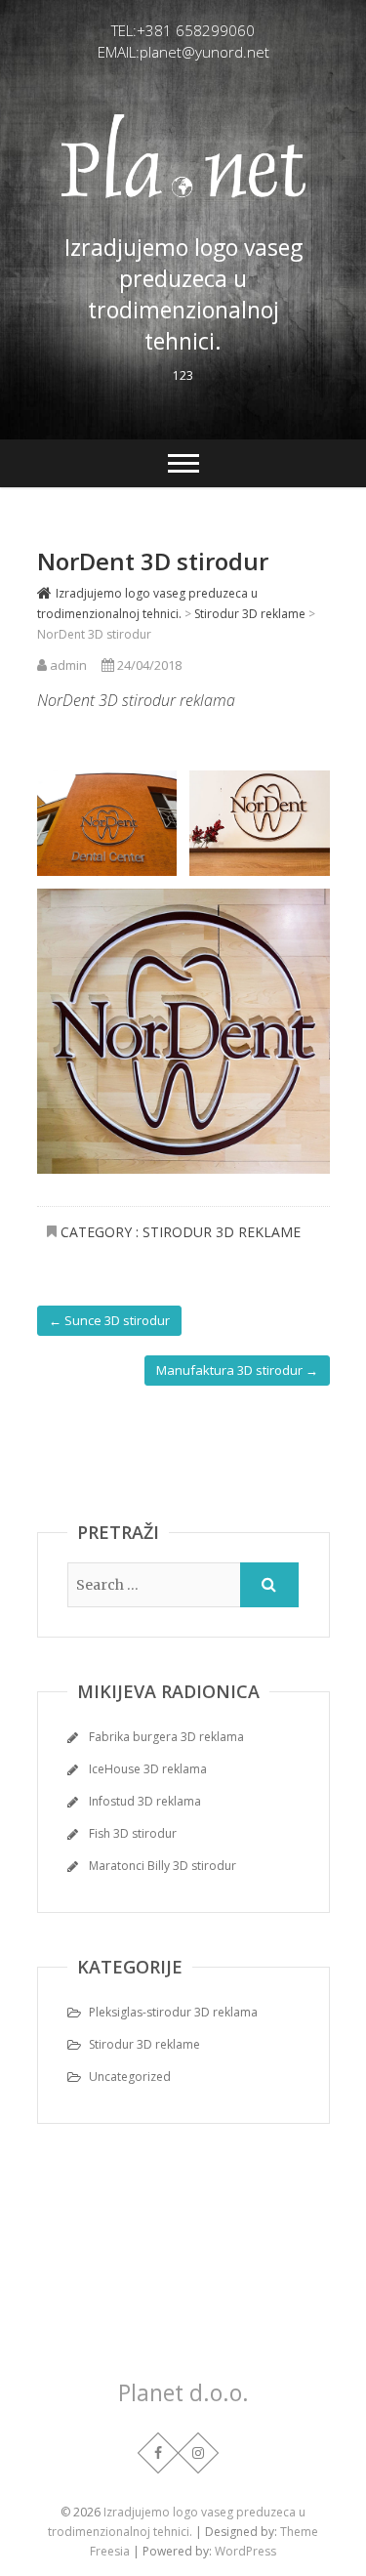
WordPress (245, 2551)
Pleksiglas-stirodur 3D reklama (173, 2012)
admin (67, 665)
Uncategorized (130, 2077)
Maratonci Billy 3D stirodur (163, 1866)
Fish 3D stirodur (133, 1833)
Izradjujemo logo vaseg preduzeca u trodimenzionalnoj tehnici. (183, 294)
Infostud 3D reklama (145, 1801)
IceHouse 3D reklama (148, 1769)
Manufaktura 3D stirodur (237, 1370)
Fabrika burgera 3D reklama (166, 1737)
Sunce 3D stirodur (109, 1320)
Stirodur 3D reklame (222, 1232)
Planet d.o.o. (183, 2392)
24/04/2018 (148, 665)
